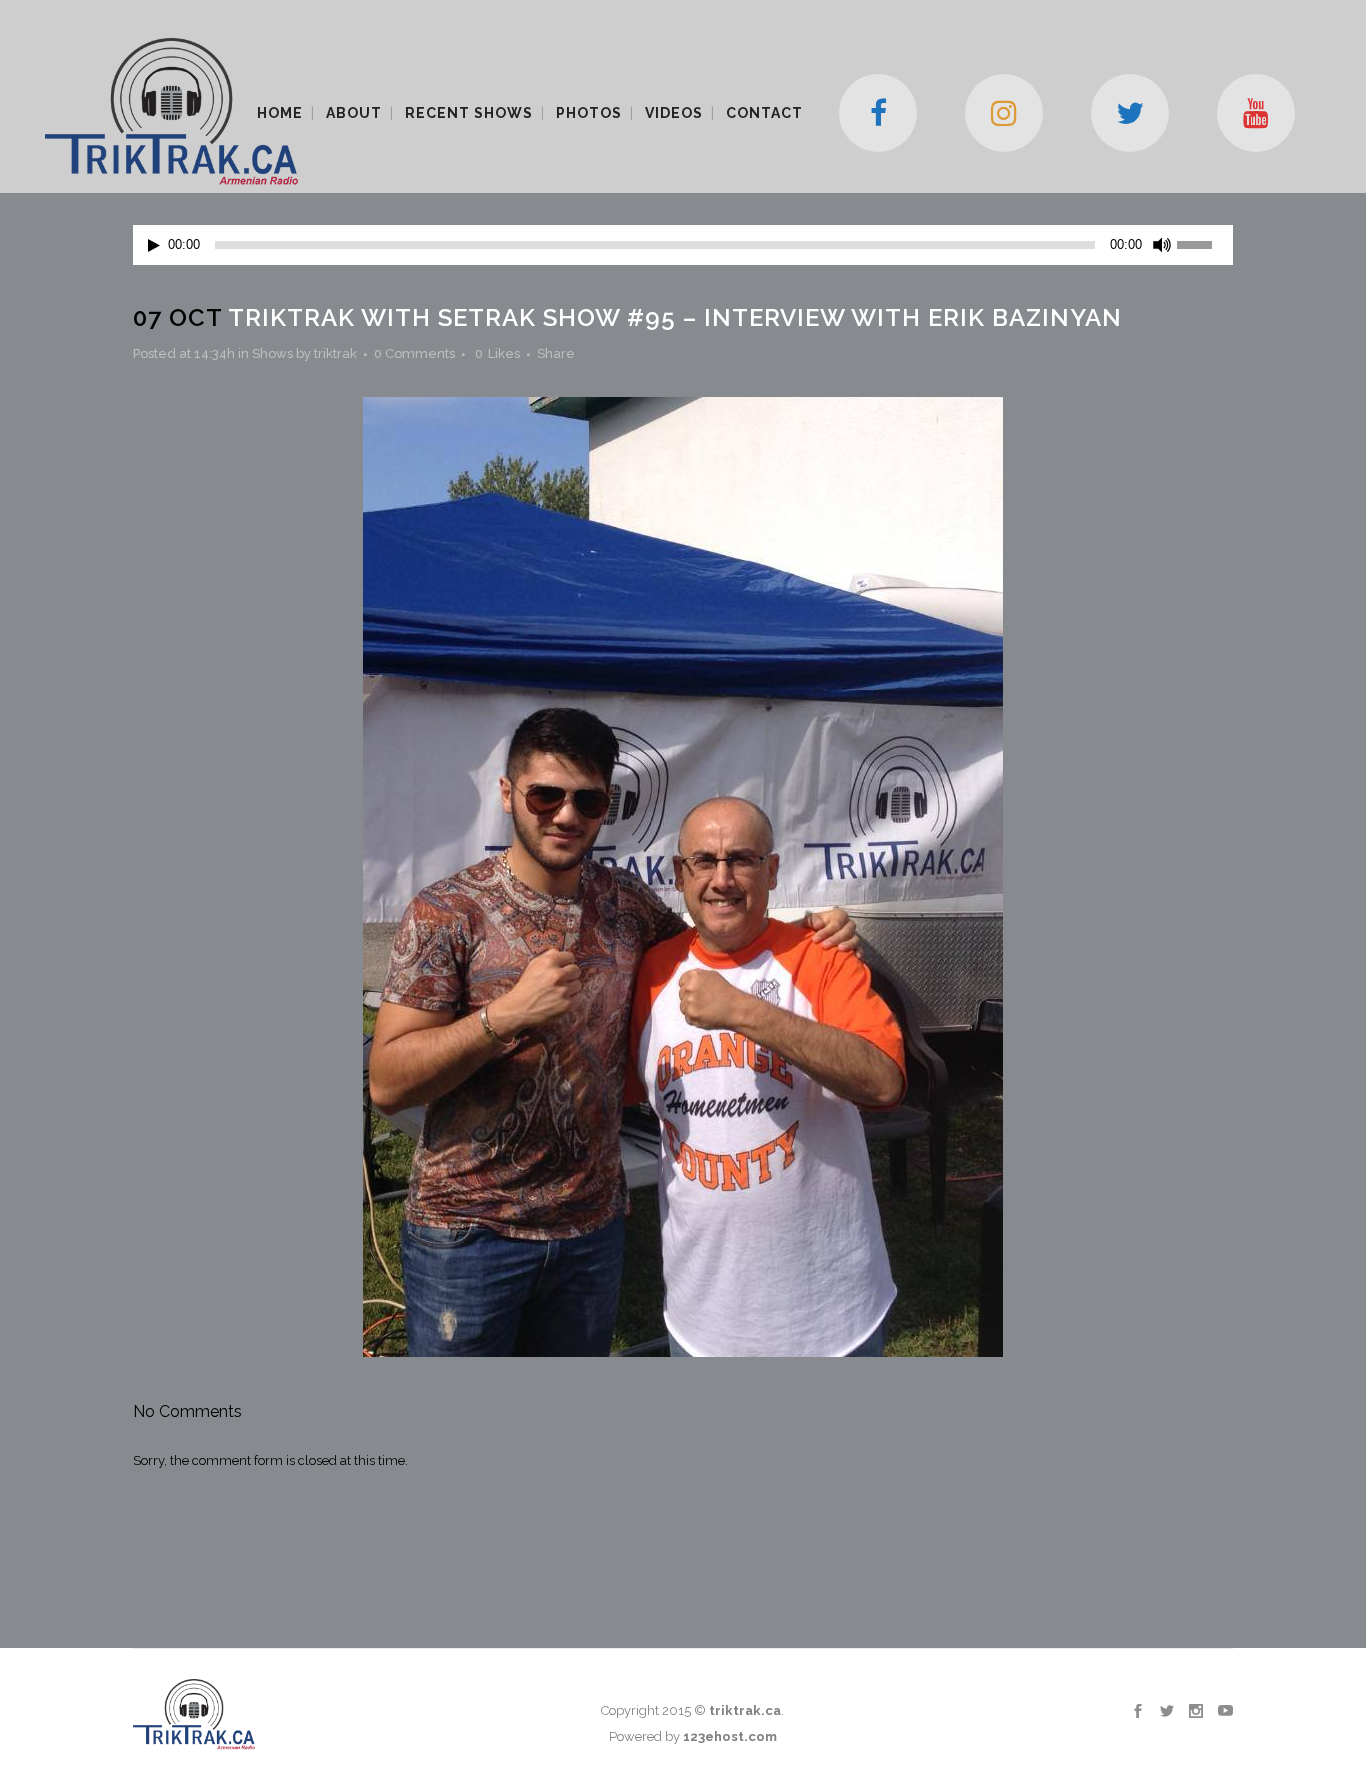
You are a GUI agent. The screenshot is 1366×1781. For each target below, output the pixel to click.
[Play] (154, 245)
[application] (683, 245)
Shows (272, 353)
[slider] (1205, 243)
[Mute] (1162, 245)
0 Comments (414, 353)
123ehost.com (730, 1736)
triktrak (335, 353)
